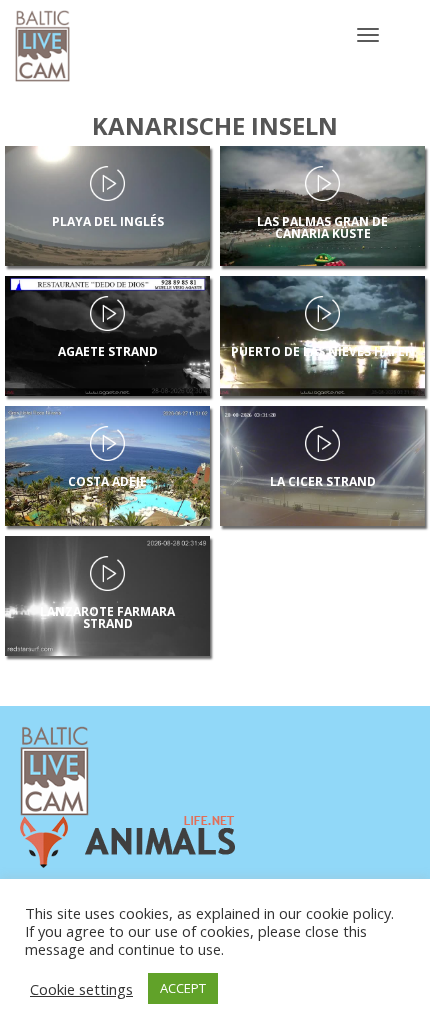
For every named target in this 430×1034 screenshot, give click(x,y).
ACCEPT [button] (183, 988)
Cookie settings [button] (81, 989)
